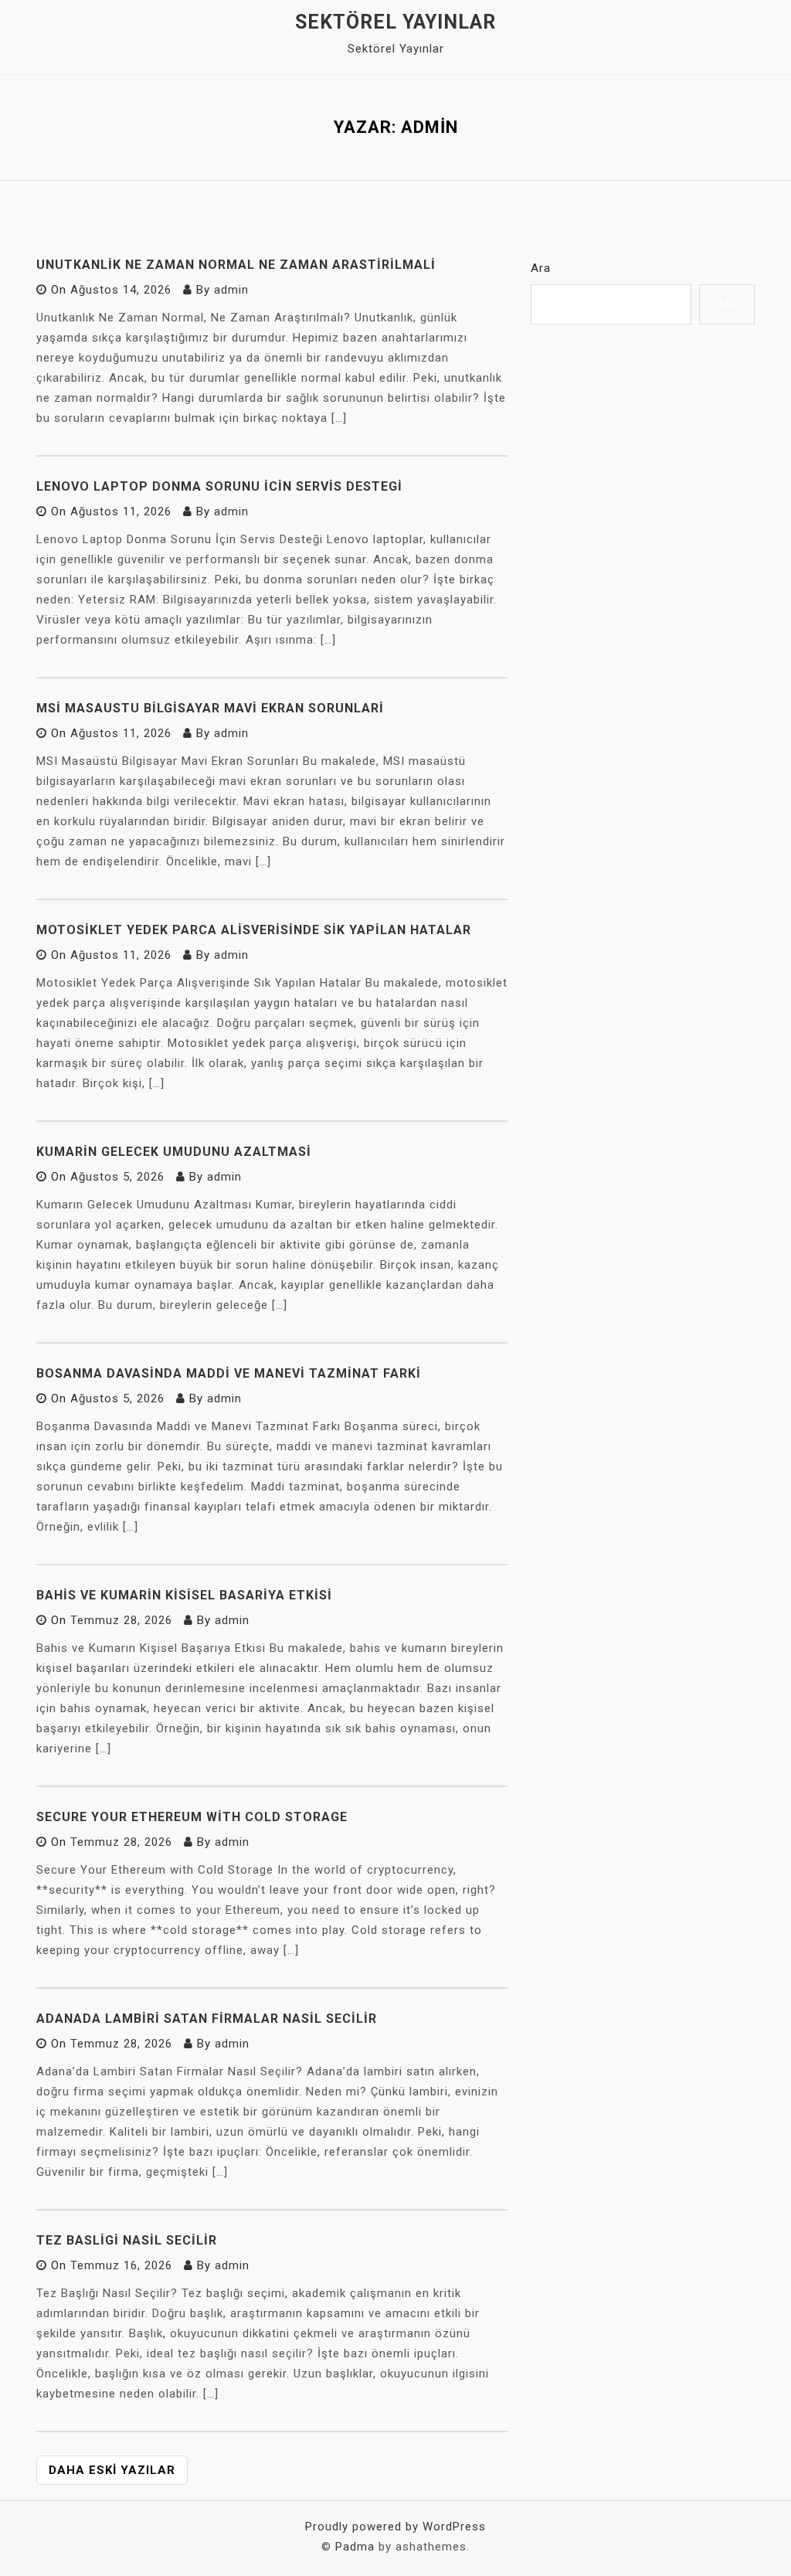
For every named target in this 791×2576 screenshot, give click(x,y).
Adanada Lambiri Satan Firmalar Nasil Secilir (207, 2019)
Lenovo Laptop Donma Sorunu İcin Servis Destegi (219, 486)
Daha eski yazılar (112, 2470)
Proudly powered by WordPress (395, 2527)
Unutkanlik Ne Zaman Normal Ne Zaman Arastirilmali (236, 265)
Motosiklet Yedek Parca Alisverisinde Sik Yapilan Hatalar (254, 930)
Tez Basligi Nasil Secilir (127, 2240)
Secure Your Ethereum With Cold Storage (192, 1817)
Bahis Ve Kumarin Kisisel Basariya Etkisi (184, 1595)
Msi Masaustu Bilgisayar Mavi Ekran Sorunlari (210, 708)
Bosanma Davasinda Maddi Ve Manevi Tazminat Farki (229, 1373)
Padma (355, 2547)
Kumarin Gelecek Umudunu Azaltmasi (174, 1152)
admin (231, 290)
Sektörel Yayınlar (395, 22)
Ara (541, 268)
